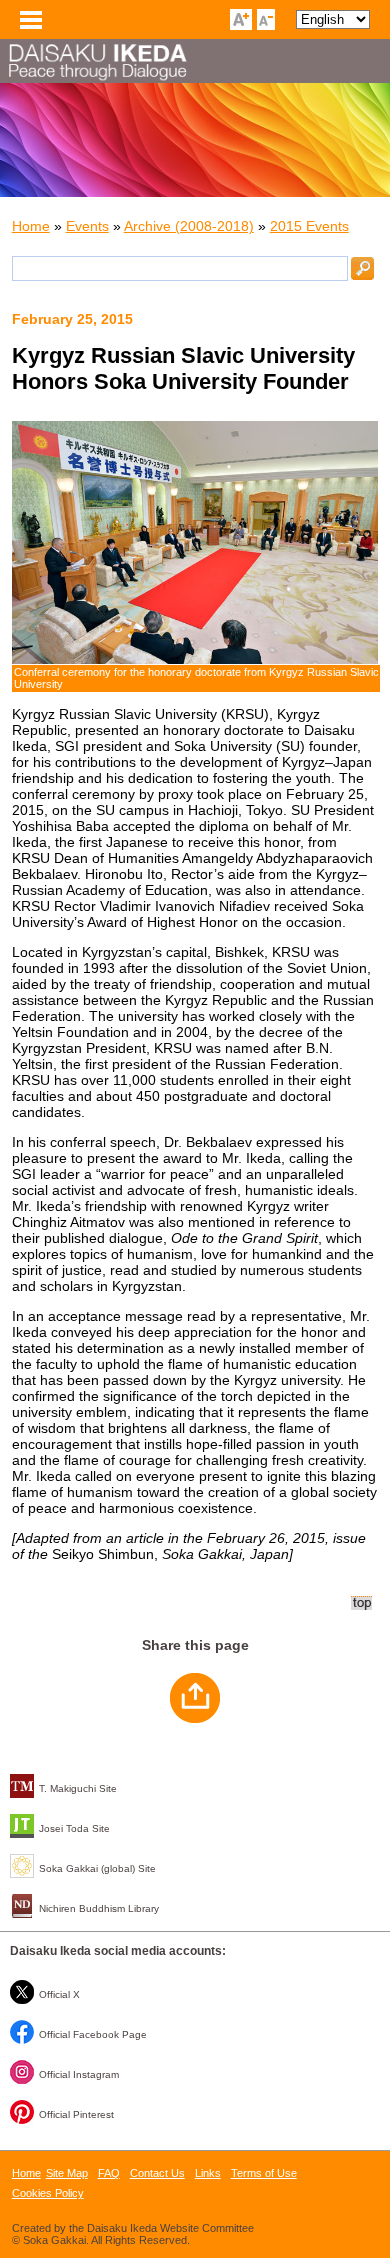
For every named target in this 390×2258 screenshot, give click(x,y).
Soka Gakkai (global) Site (97, 1868)
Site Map (67, 2173)
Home (31, 226)
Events (87, 226)
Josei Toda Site (74, 1828)
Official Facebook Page (93, 2034)
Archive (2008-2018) (189, 226)
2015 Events (309, 226)
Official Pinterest (76, 2114)
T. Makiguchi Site (78, 1788)
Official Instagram (79, 2074)
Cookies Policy (48, 2193)
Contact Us (157, 2173)
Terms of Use (264, 2173)
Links (208, 2173)
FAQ (109, 2173)
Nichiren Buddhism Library (99, 1908)
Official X (59, 1994)
